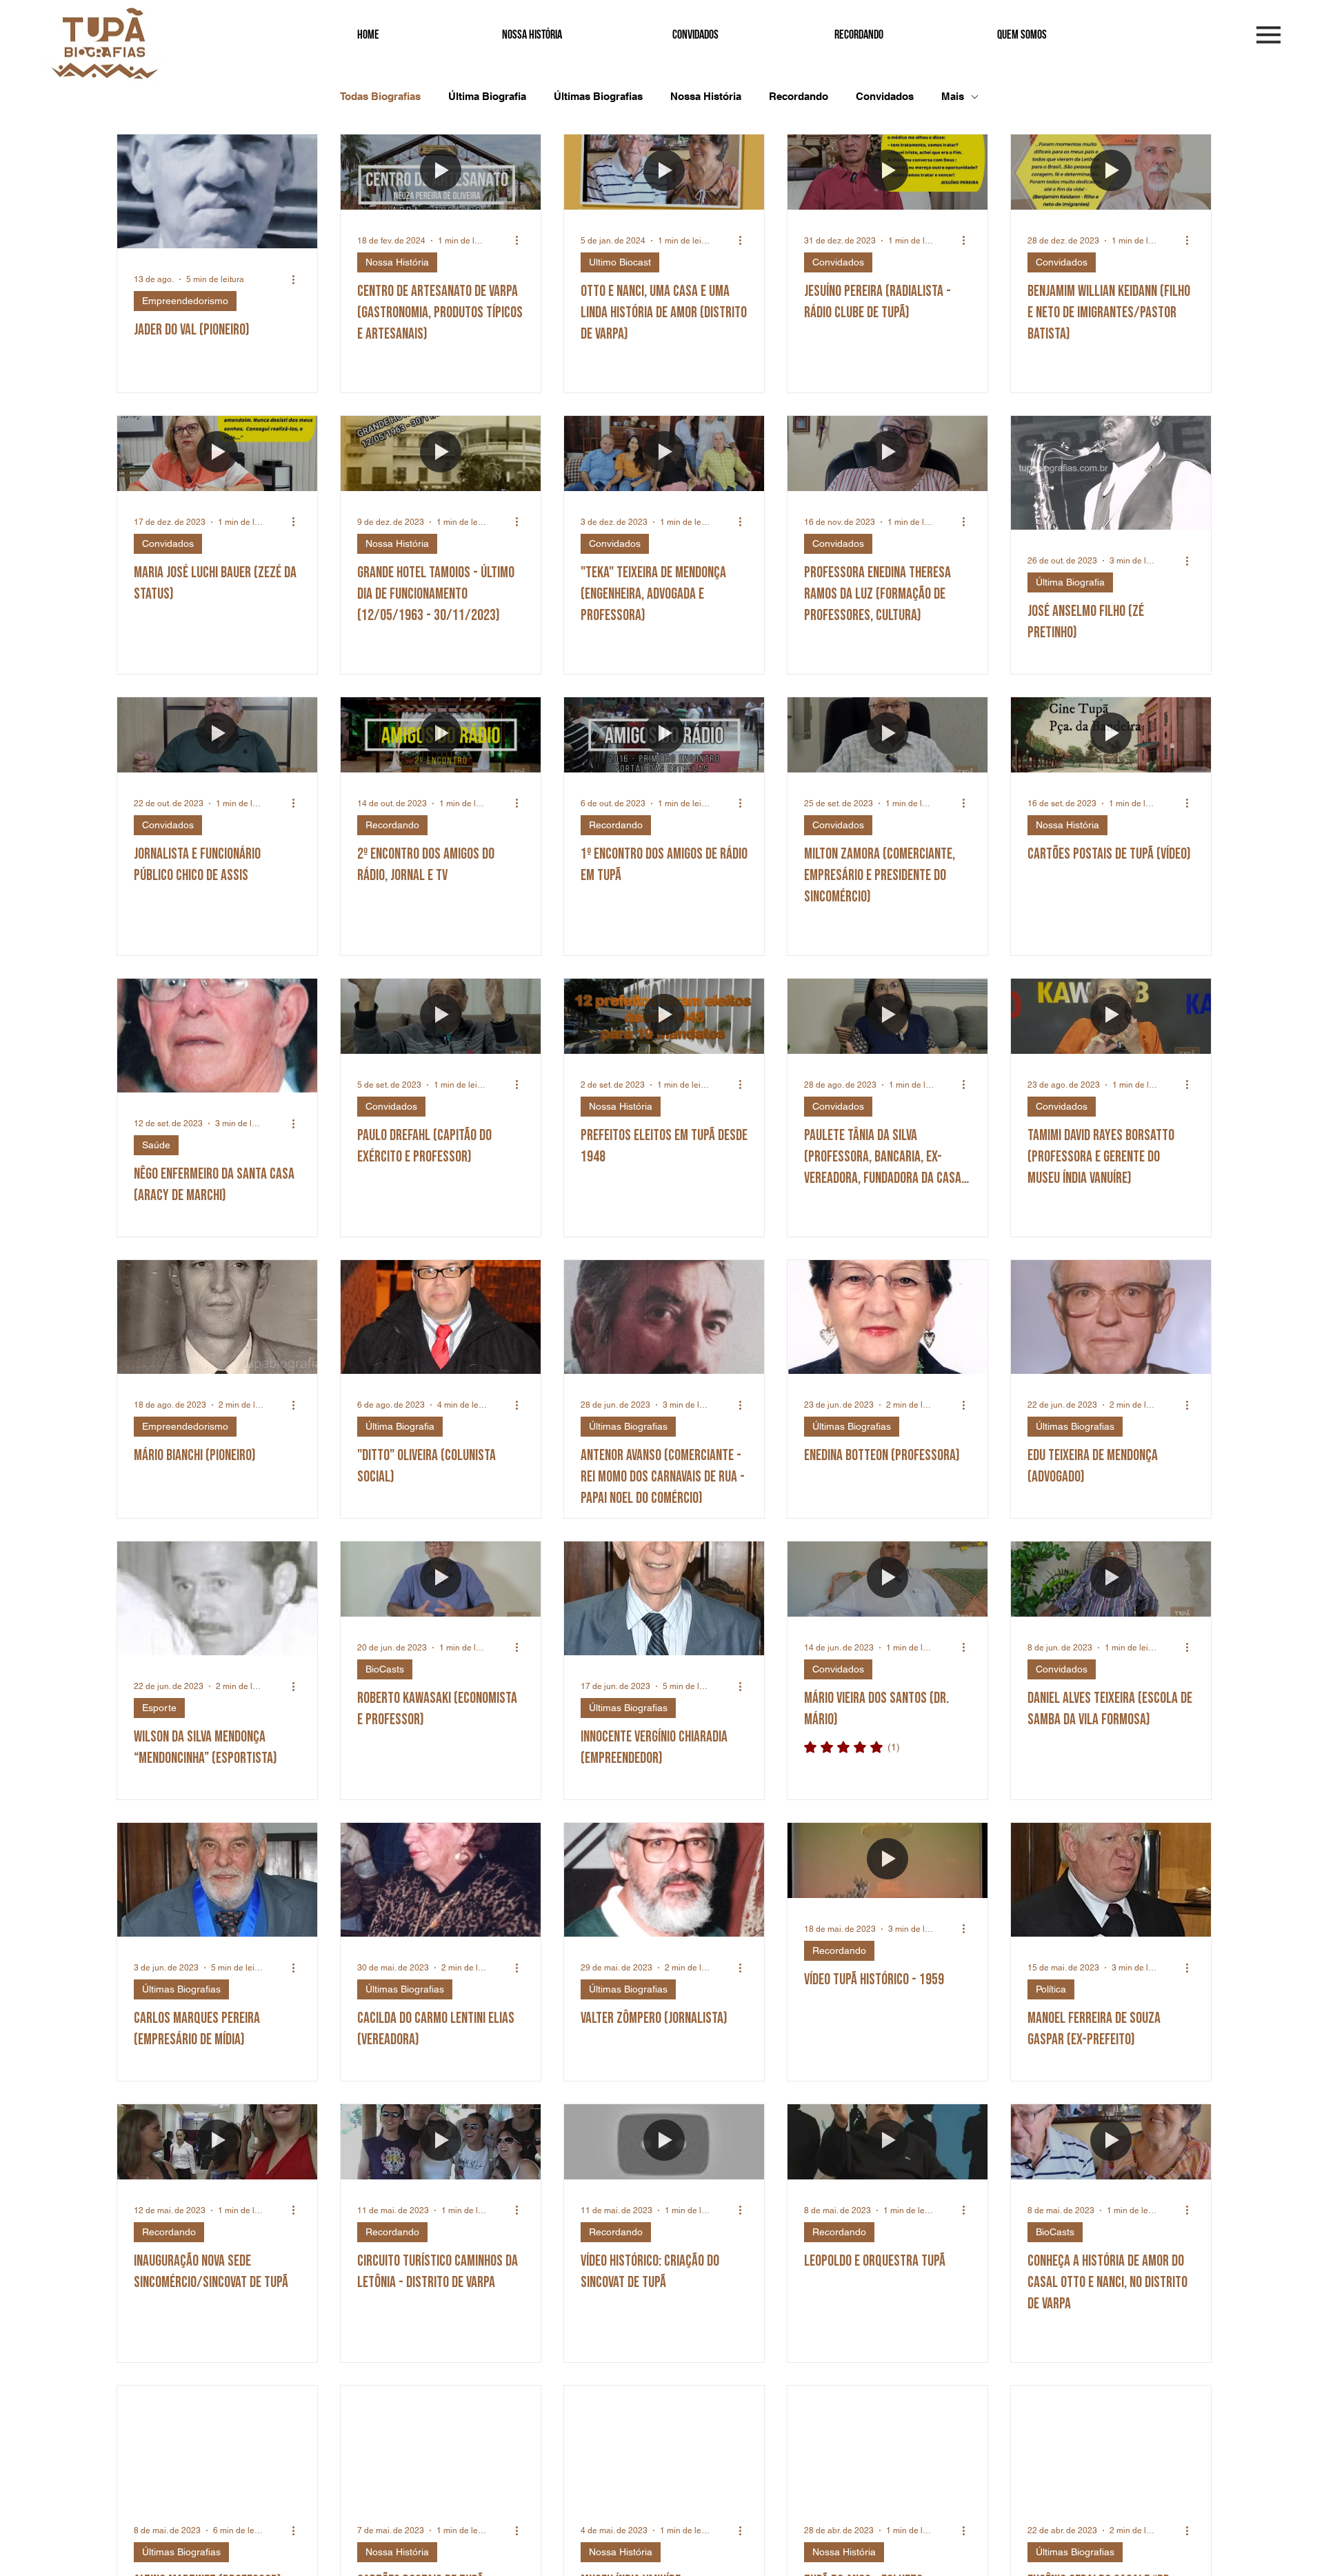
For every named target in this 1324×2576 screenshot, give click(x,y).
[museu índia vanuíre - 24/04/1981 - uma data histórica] (664, 2443)
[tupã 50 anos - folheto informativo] (887, 2443)
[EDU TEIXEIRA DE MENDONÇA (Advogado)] (1111, 1317)
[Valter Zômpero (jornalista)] (664, 1880)
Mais (953, 96)
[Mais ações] (299, 279)
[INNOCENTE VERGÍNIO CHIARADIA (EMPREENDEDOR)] (664, 1598)
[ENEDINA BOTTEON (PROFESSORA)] (887, 1317)
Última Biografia (487, 96)
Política (1051, 1989)
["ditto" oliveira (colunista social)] (441, 1317)
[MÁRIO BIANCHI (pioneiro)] (217, 1317)
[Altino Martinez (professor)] (217, 2443)
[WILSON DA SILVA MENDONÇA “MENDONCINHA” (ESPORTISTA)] (217, 1598)
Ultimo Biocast (620, 262)
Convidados (885, 96)
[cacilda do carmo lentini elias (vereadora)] (441, 1880)
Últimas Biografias (598, 96)
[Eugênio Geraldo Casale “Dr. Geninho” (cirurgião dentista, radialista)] (1111, 2443)
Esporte (159, 1708)
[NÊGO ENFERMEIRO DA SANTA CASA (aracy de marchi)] (217, 1036)
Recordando (799, 96)
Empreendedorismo (185, 301)
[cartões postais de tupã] (441, 2443)
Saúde (156, 1145)
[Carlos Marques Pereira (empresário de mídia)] (217, 1880)
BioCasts (385, 1669)
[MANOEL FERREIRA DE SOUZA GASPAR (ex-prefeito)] (1111, 1880)
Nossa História (706, 96)
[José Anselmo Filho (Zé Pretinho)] (1111, 473)
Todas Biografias (380, 96)
